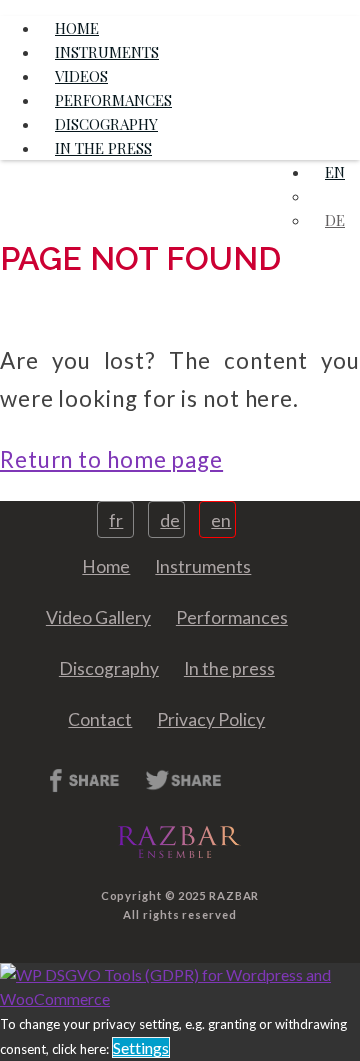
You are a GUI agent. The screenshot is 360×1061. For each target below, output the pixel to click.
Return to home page (111, 459)
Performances (232, 617)
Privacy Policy (211, 719)
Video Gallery (98, 617)
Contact (100, 719)
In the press (103, 148)
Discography (109, 668)
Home (106, 566)
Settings (141, 1047)
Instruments (203, 566)
